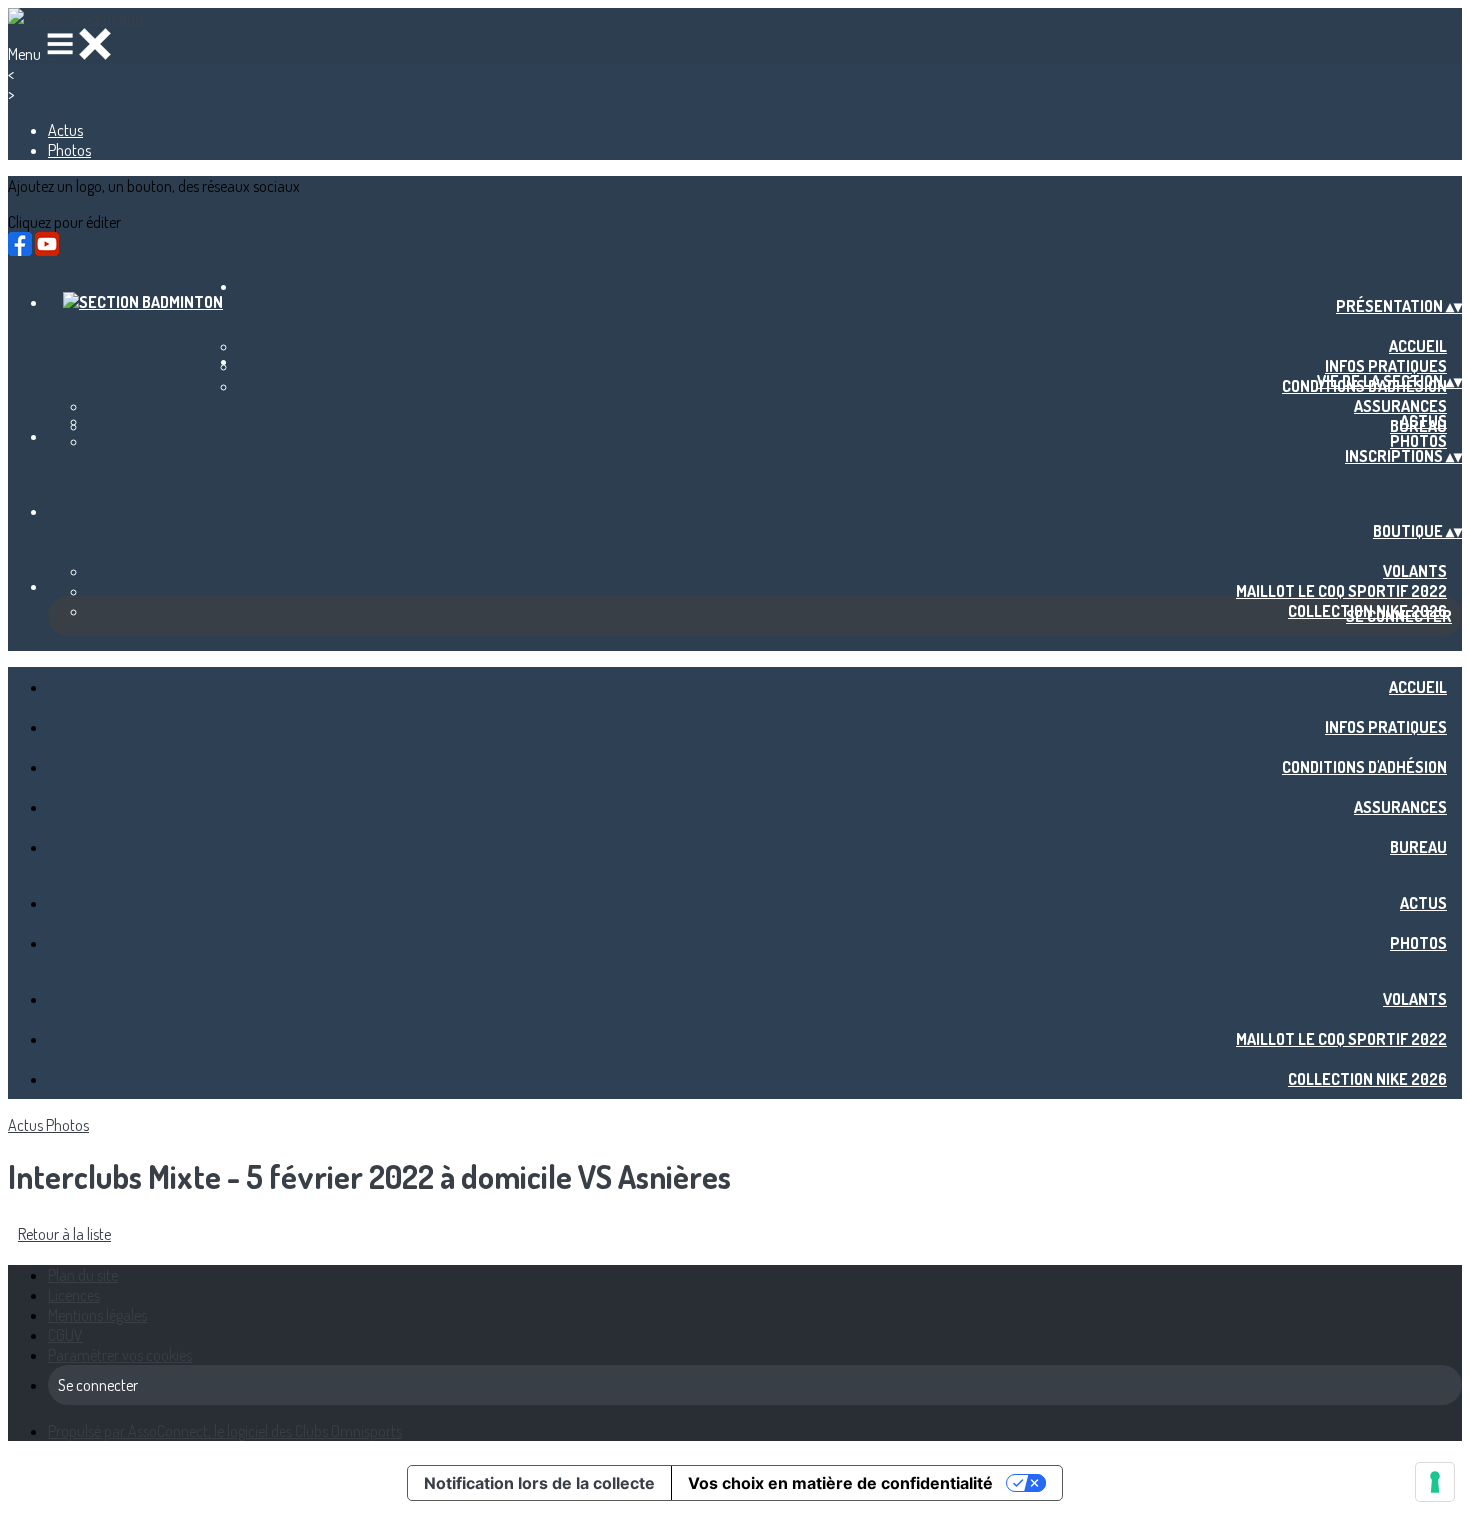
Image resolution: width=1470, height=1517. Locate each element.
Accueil (1418, 346)
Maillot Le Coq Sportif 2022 (1341, 591)
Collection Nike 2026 (1367, 1079)
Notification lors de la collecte (539, 1483)
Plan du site (83, 1275)
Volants (1415, 571)
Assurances (1400, 406)
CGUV (65, 1335)
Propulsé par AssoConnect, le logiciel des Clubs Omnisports (225, 1431)
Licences (74, 1295)
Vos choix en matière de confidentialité (840, 1483)
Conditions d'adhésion (1364, 767)
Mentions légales (97, 1315)
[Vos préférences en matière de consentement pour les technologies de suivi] (1435, 1482)
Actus (65, 130)
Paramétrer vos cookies (120, 1355)
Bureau (1418, 847)
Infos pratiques (1386, 366)
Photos (69, 150)
